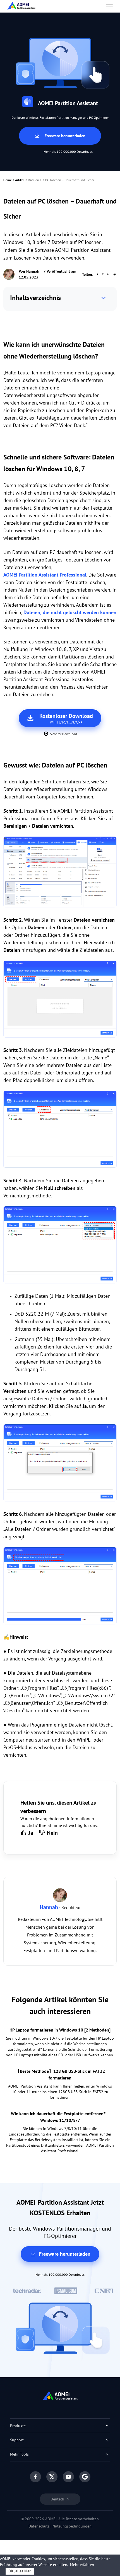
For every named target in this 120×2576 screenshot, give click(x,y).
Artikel (20, 180)
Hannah (33, 271)
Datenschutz (39, 2526)
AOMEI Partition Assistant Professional (45, 575)
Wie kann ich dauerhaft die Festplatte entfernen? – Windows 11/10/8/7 (60, 2117)
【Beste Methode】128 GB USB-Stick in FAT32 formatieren (60, 2074)
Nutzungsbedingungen (72, 2526)
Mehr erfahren (82, 2565)
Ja (31, 1833)
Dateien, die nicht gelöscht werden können (70, 612)
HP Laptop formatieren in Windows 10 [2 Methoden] (60, 2030)
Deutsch (58, 2499)
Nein (52, 1833)
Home (8, 180)
